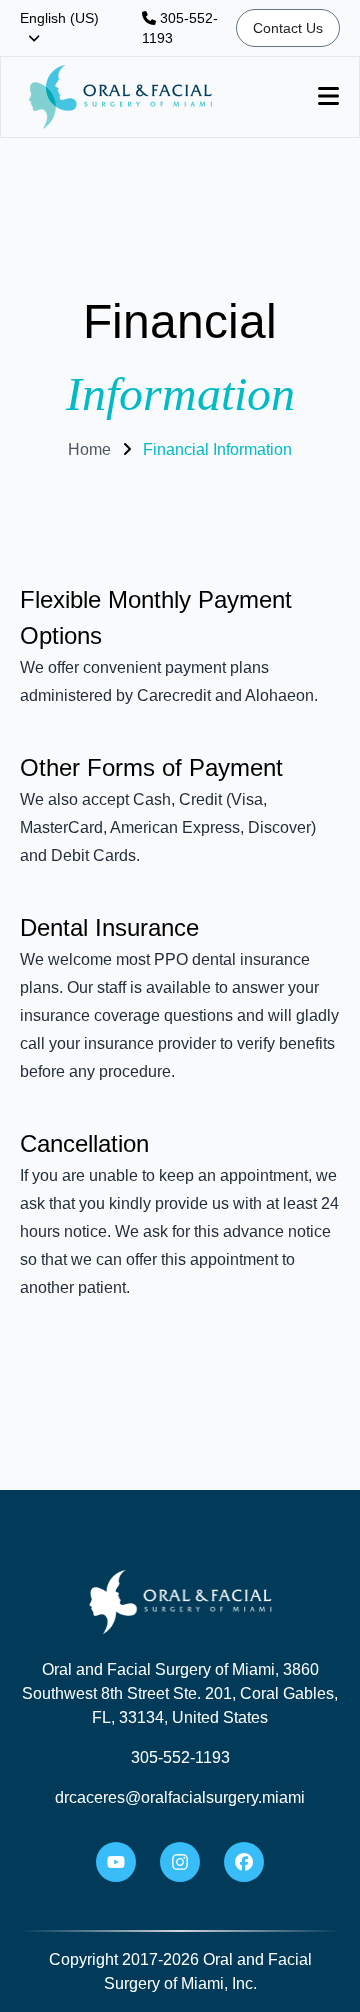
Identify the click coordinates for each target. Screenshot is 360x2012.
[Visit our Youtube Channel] (116, 1862)
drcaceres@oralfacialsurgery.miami (180, 1797)
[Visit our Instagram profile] (180, 1862)
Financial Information (217, 449)
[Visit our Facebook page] (244, 1862)
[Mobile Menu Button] (328, 97)
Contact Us (288, 28)
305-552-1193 (180, 1757)
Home (89, 449)
